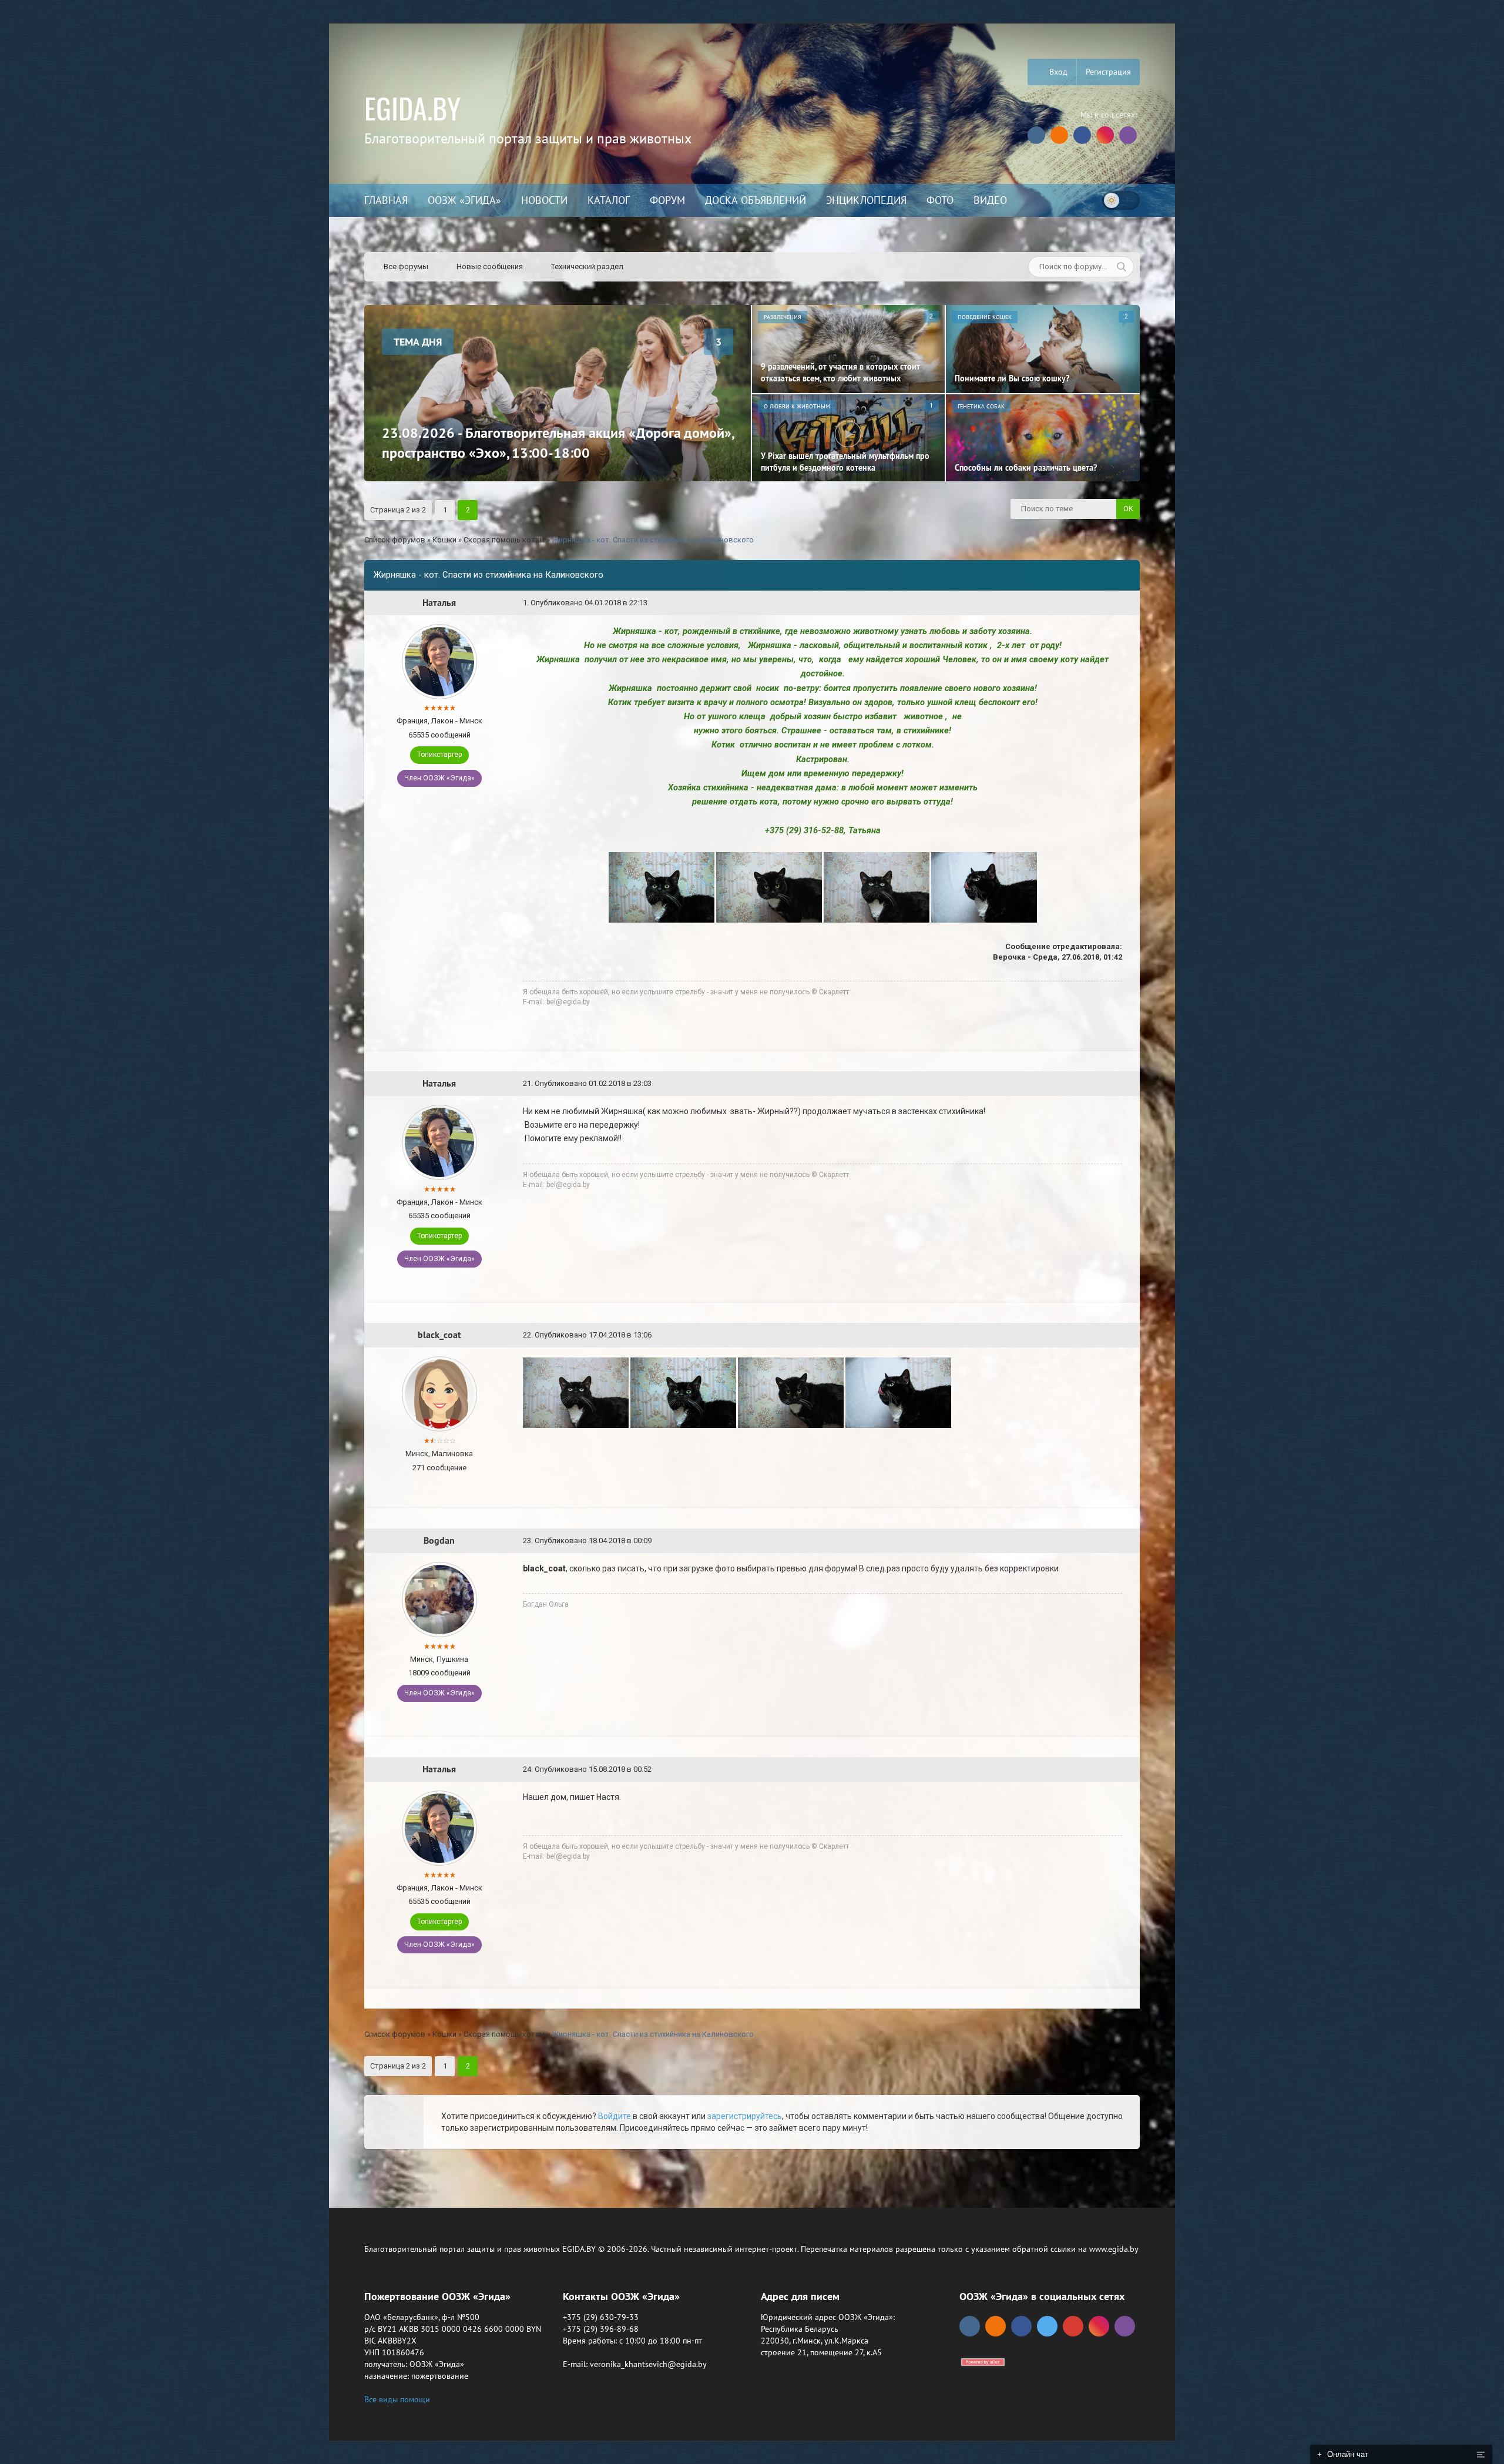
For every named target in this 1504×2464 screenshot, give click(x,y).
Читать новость (752, 1359)
